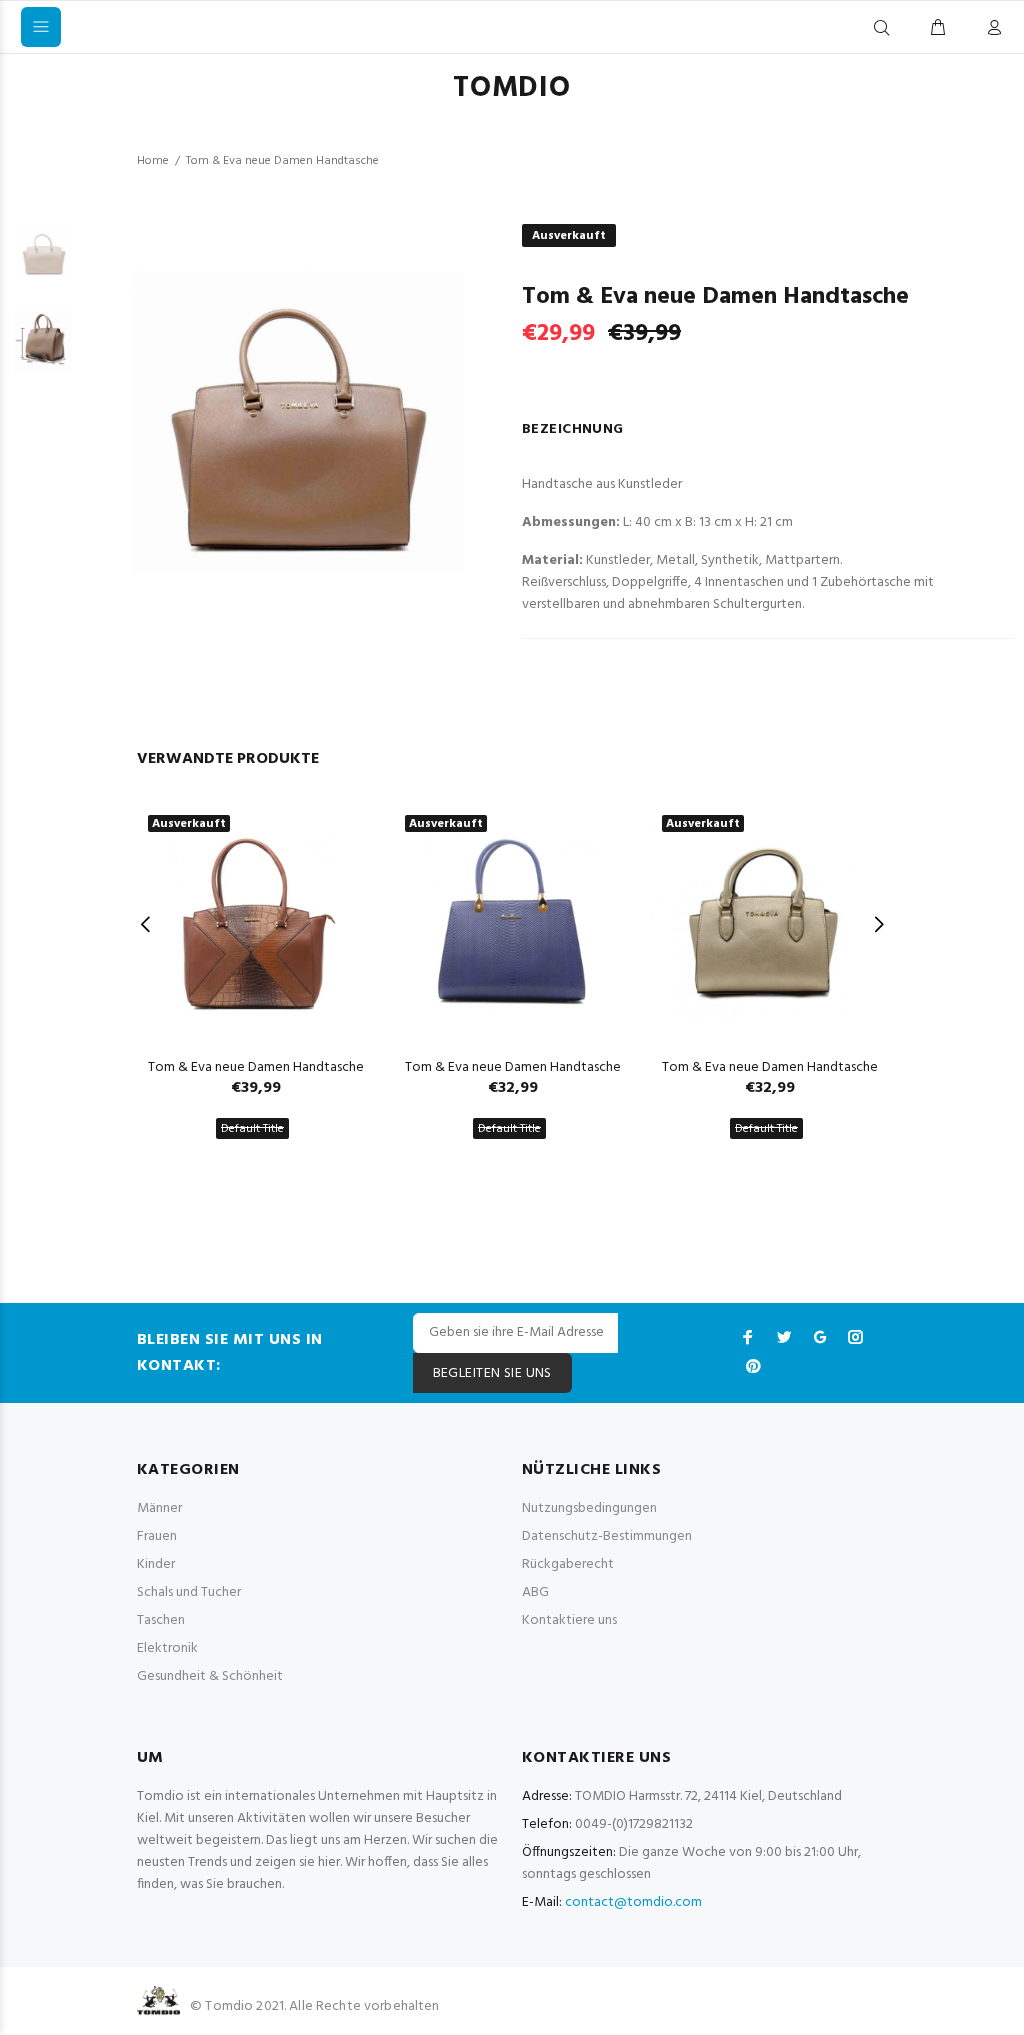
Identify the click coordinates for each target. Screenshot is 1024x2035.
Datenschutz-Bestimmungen (607, 1536)
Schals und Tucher (189, 1592)
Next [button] (878, 924)
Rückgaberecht (568, 1564)
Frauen (157, 1536)
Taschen (161, 1620)
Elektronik (167, 1648)
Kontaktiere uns (569, 1620)
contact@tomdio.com (633, 1902)
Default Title (252, 1129)
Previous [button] (146, 924)
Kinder (156, 1564)
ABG (535, 1592)
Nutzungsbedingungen (589, 1508)
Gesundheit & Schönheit (210, 1676)
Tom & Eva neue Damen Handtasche (256, 1067)
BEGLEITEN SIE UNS (492, 1373)
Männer (159, 1508)
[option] (44, 263)
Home (153, 161)
